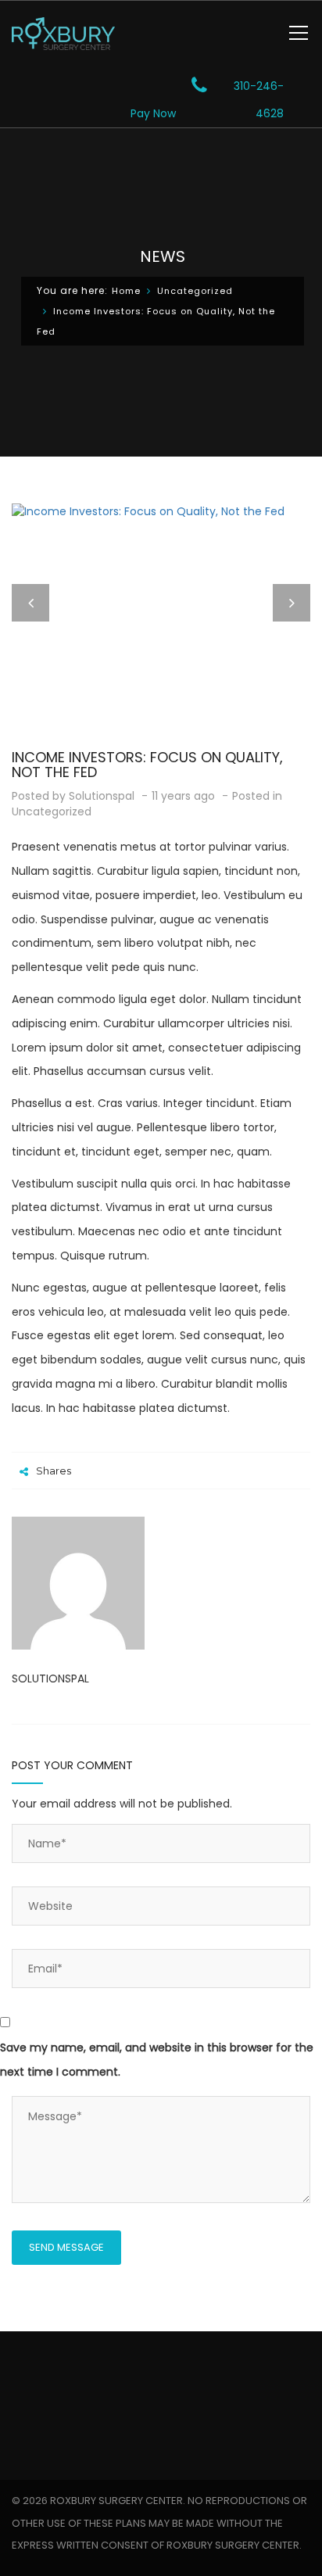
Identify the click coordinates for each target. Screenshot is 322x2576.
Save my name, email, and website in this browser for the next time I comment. (157, 2060)
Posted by (73, 796)
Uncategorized (195, 291)
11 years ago (185, 796)
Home (126, 291)
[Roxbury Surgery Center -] (63, 33)
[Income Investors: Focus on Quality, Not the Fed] (161, 511)
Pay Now (153, 113)
